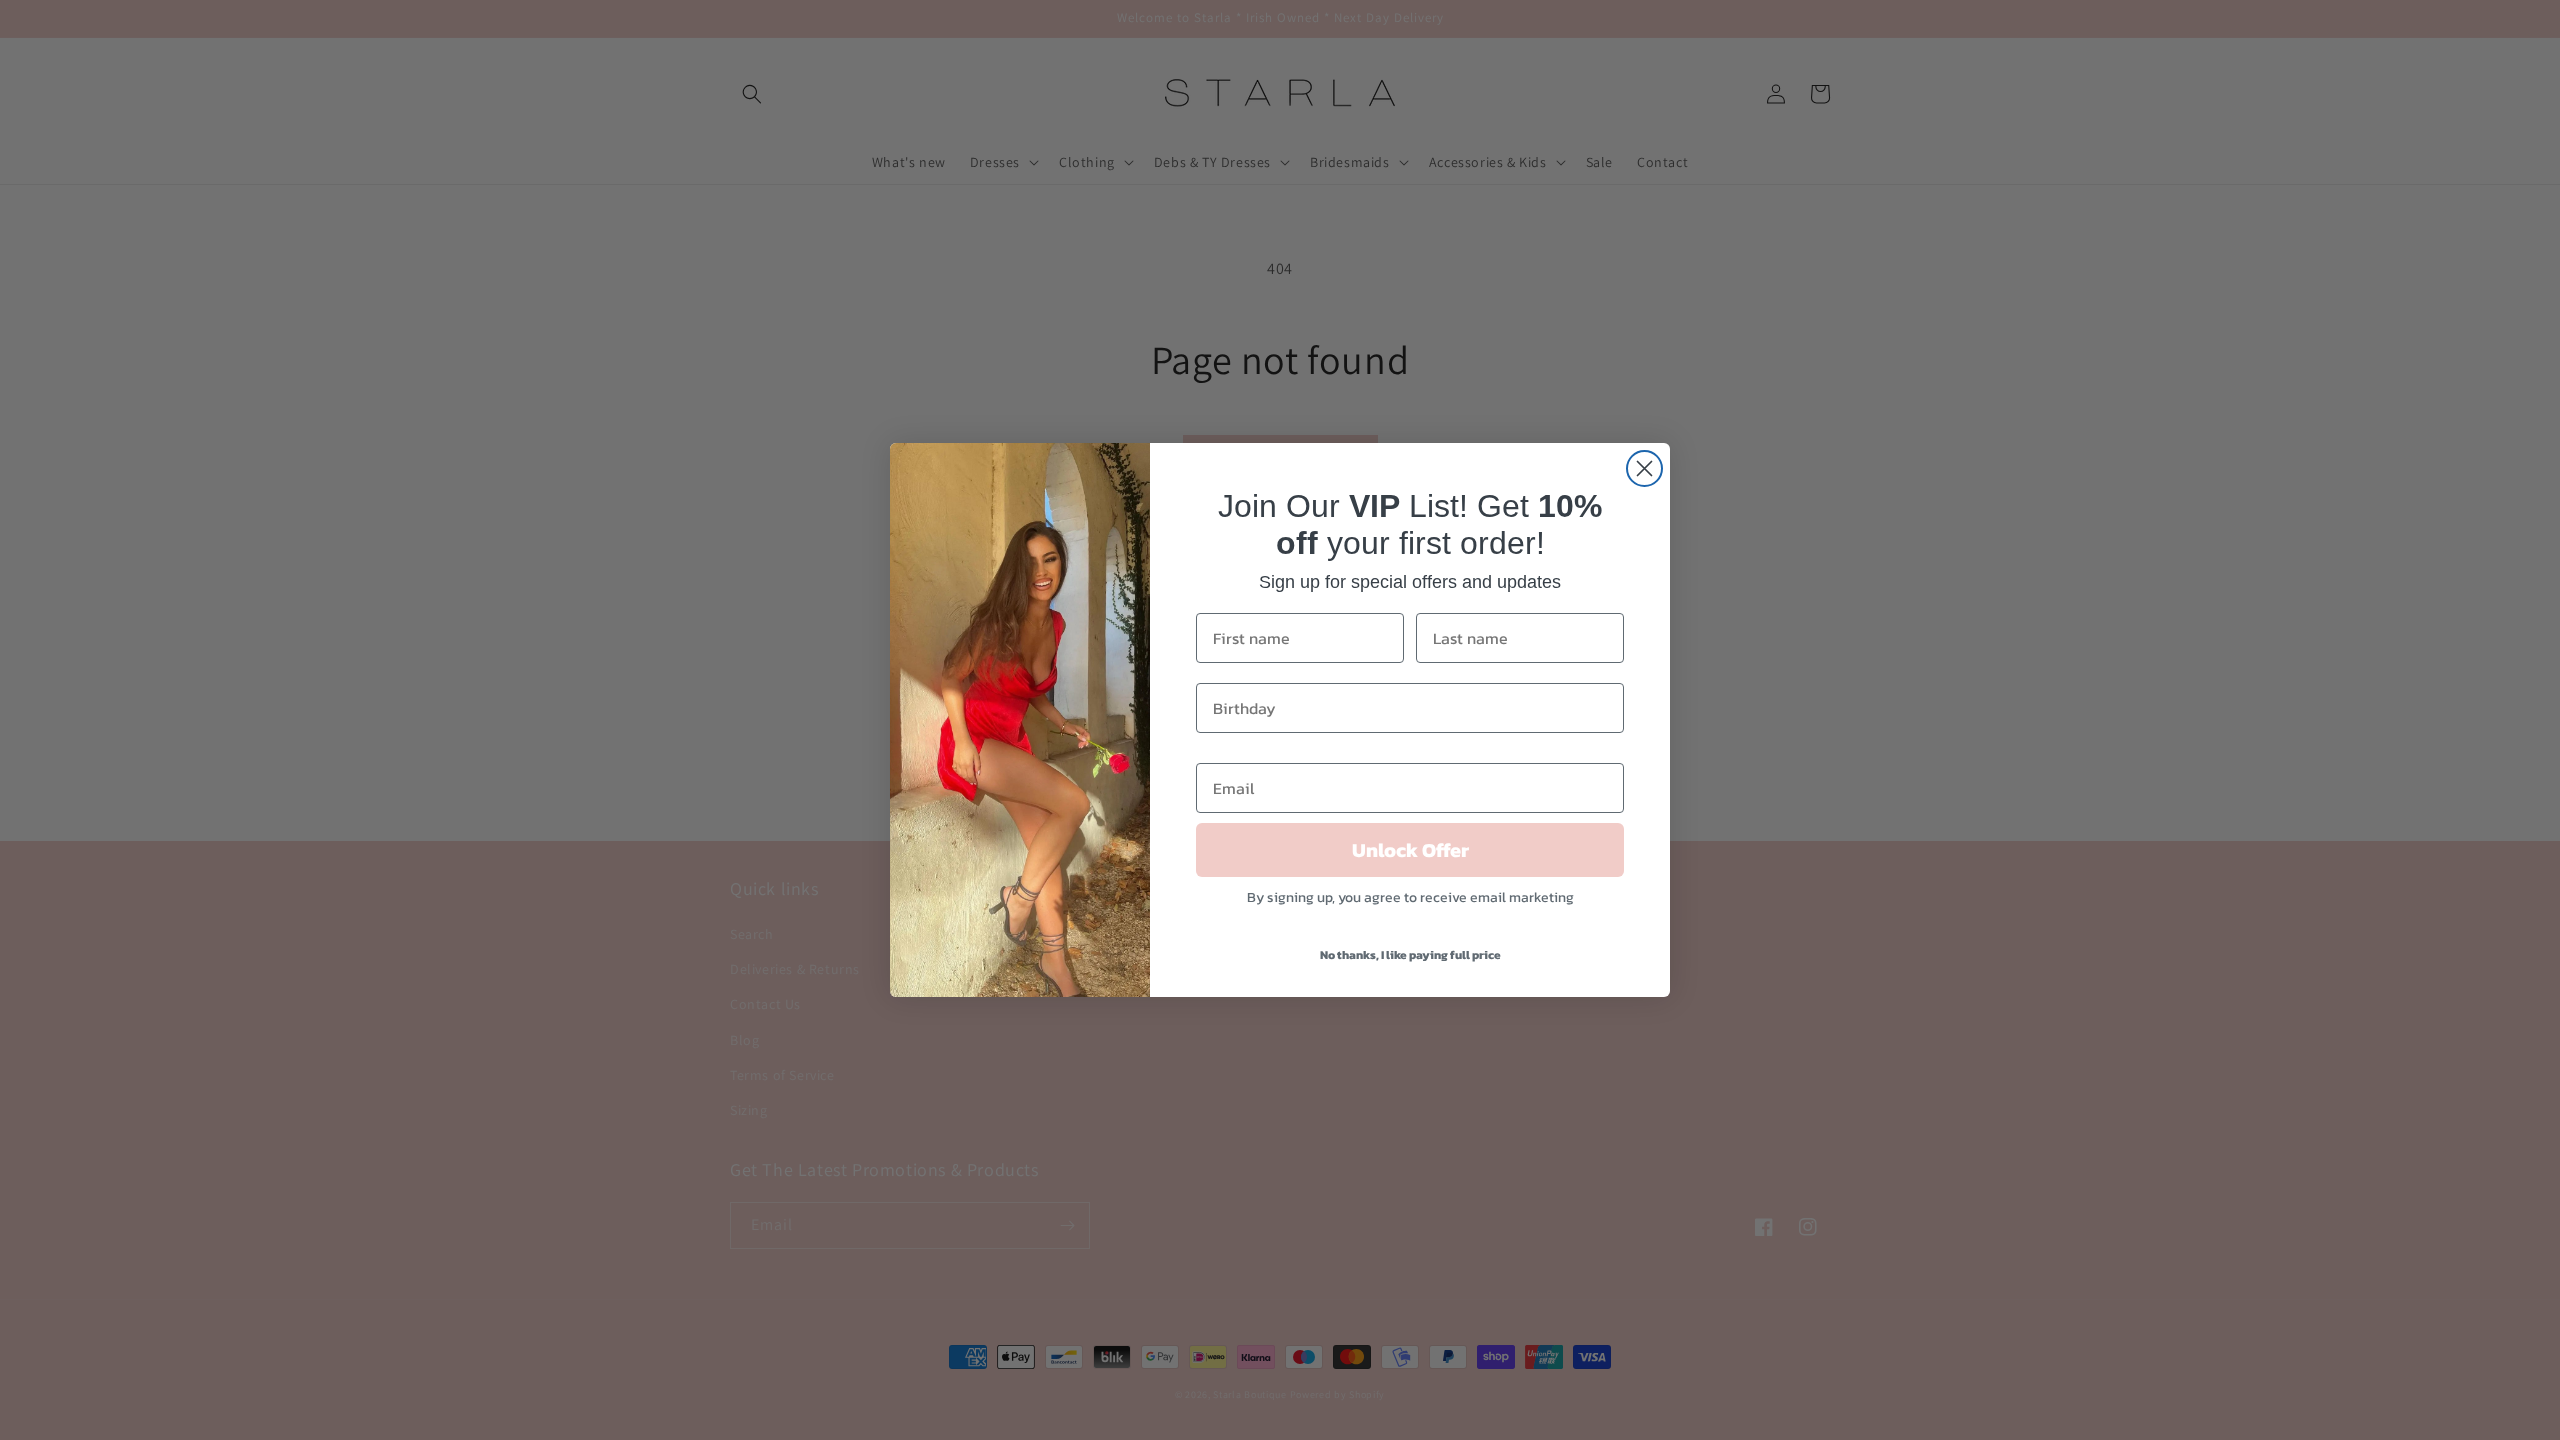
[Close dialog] (1644, 468)
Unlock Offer (1410, 850)
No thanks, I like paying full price (1410, 955)
